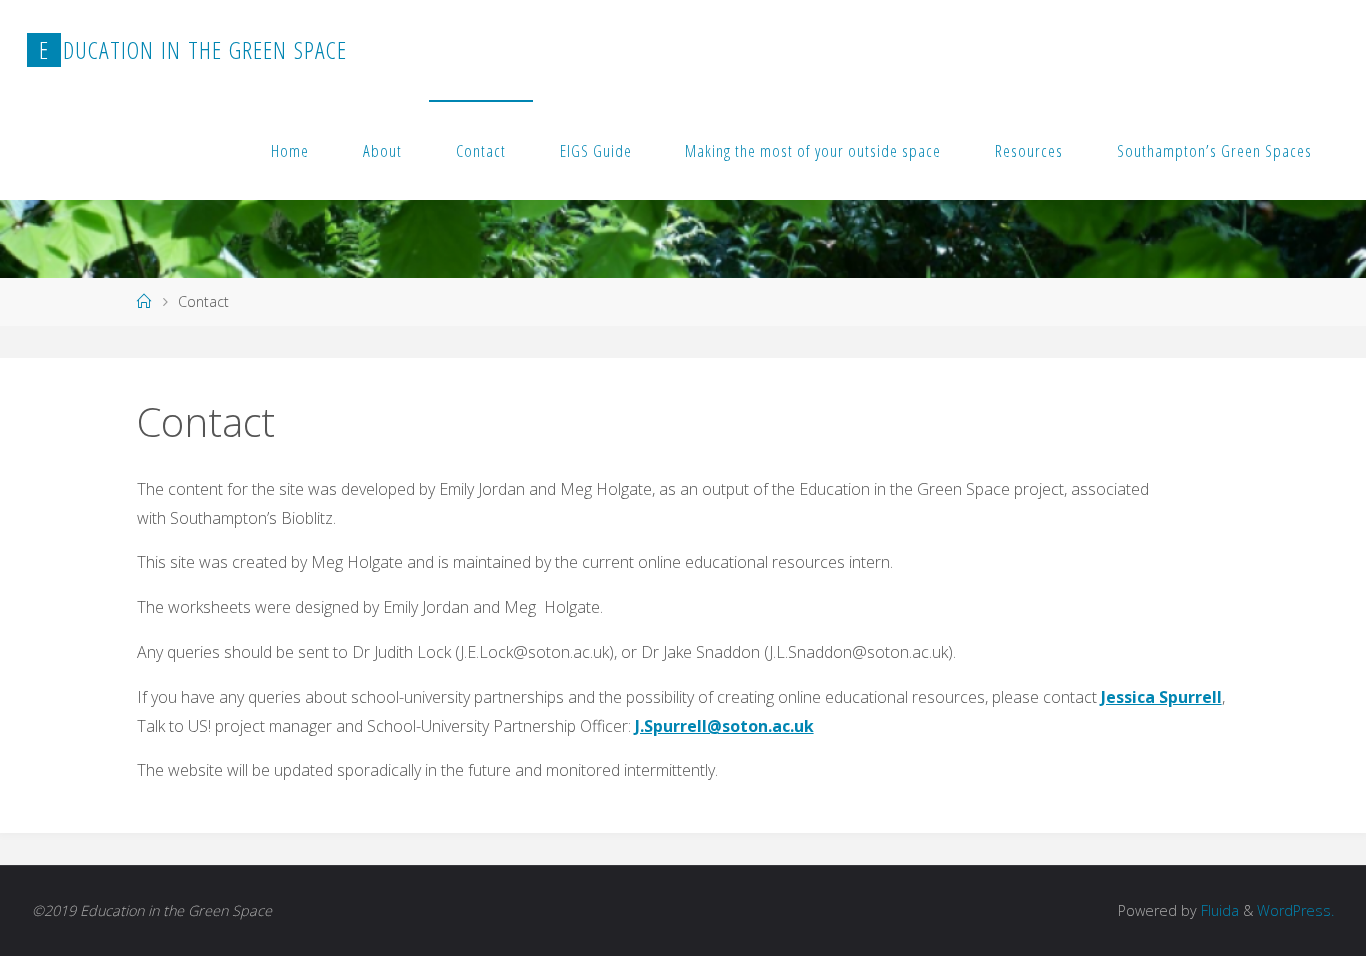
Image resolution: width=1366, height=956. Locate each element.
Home (290, 150)
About (382, 150)
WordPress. (1295, 910)
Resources (1029, 150)
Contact (481, 150)
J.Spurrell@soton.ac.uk (724, 726)
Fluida (1218, 910)
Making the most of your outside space (813, 150)
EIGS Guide (596, 150)
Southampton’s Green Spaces (1214, 150)
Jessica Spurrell (1161, 697)
